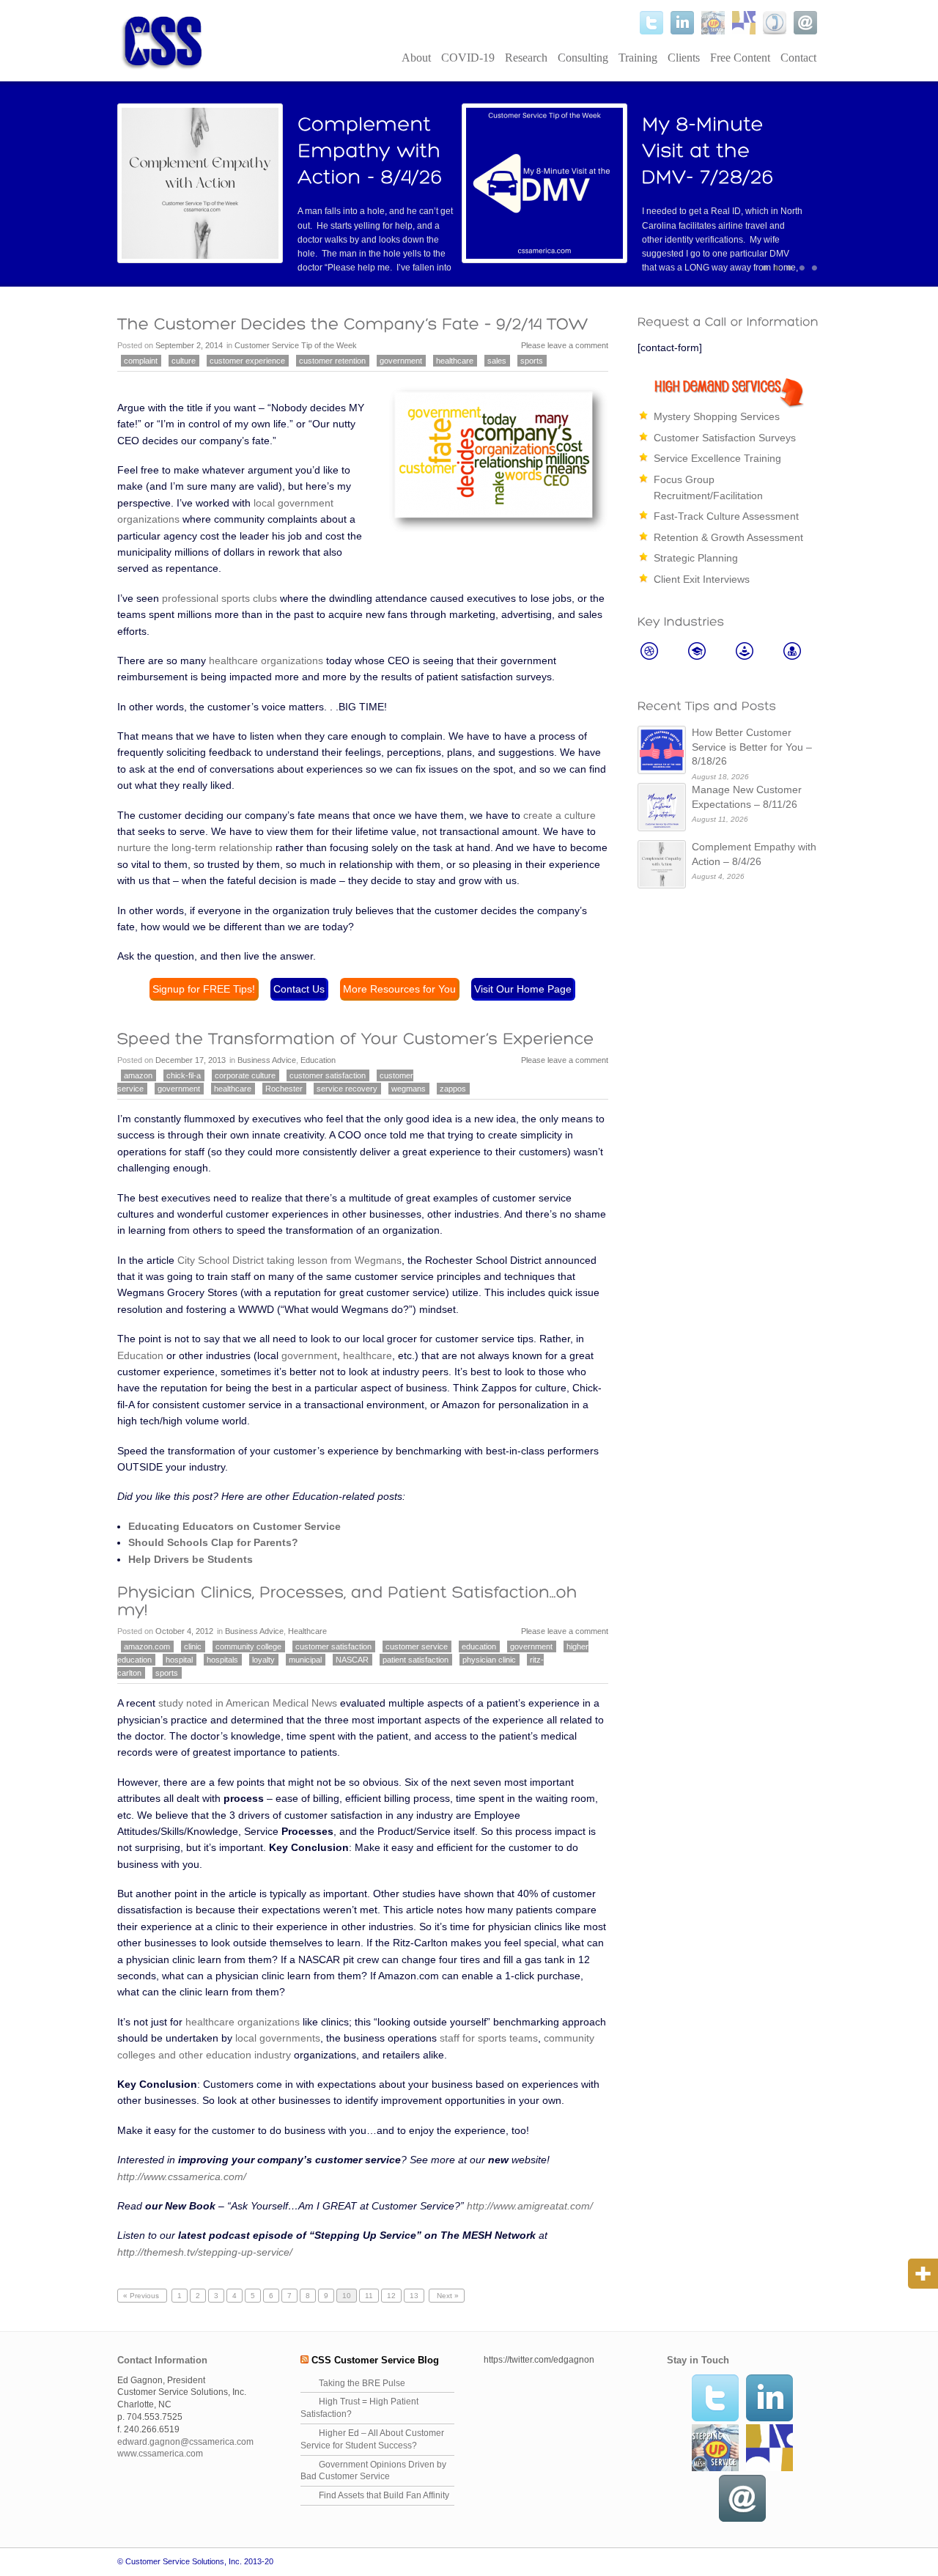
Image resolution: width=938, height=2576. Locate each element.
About (416, 58)
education (479, 1646)
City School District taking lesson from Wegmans (289, 1260)
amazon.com (147, 1646)
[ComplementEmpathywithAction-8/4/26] (372, 150)
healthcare (455, 361)
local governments (278, 2038)
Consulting (583, 58)
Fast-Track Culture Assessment (726, 516)
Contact (798, 58)
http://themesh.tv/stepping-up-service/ (205, 2252)
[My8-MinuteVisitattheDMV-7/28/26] (708, 150)
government (401, 361)
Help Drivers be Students (191, 1559)
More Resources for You (399, 989)
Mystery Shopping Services (717, 416)
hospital (179, 1660)
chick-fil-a (184, 1075)
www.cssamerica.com (160, 2454)
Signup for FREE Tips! (204, 989)
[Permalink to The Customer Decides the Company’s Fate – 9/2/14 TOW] (353, 324)
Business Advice (267, 1060)
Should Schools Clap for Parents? (213, 1542)
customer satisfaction (328, 1075)
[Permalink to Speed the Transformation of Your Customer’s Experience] (356, 1039)
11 (369, 2296)
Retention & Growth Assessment (728, 537)
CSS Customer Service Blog (375, 2360)
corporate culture (245, 1075)
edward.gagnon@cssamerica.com (185, 2442)
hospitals (222, 1660)
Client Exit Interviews (702, 579)
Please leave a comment (565, 345)
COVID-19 (468, 58)
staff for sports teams (489, 2038)
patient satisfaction (416, 1660)
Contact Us (299, 989)
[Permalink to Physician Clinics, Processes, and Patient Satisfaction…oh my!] (350, 1600)
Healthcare (307, 1631)
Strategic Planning (696, 558)
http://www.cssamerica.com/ (182, 2176)
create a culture (560, 815)
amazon (138, 1075)
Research (526, 58)
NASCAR (352, 1660)
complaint (141, 361)
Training (638, 58)
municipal (305, 1660)
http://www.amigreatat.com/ (530, 2206)
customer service (417, 1646)
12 (391, 2296)
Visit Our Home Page (523, 989)
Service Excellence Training (717, 458)
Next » (447, 2296)
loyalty (263, 1660)
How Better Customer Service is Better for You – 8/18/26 (752, 747)
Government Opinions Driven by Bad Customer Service (373, 2471)
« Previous (142, 2296)
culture (184, 361)
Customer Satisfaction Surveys (725, 438)
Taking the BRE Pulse (362, 2383)
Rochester (284, 1089)
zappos (453, 1089)
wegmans (409, 1089)
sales (497, 361)
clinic (193, 1646)
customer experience (247, 361)
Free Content (740, 58)
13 (414, 2296)
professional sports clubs (219, 598)
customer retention (332, 361)
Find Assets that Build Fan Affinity (384, 2495)
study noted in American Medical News (248, 1703)
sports (532, 361)
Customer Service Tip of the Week (296, 345)
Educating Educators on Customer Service (234, 1526)
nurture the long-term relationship (195, 847)
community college (248, 1646)
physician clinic (489, 1660)
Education (318, 1060)
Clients (684, 58)
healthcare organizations (266, 660)
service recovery (347, 1089)
